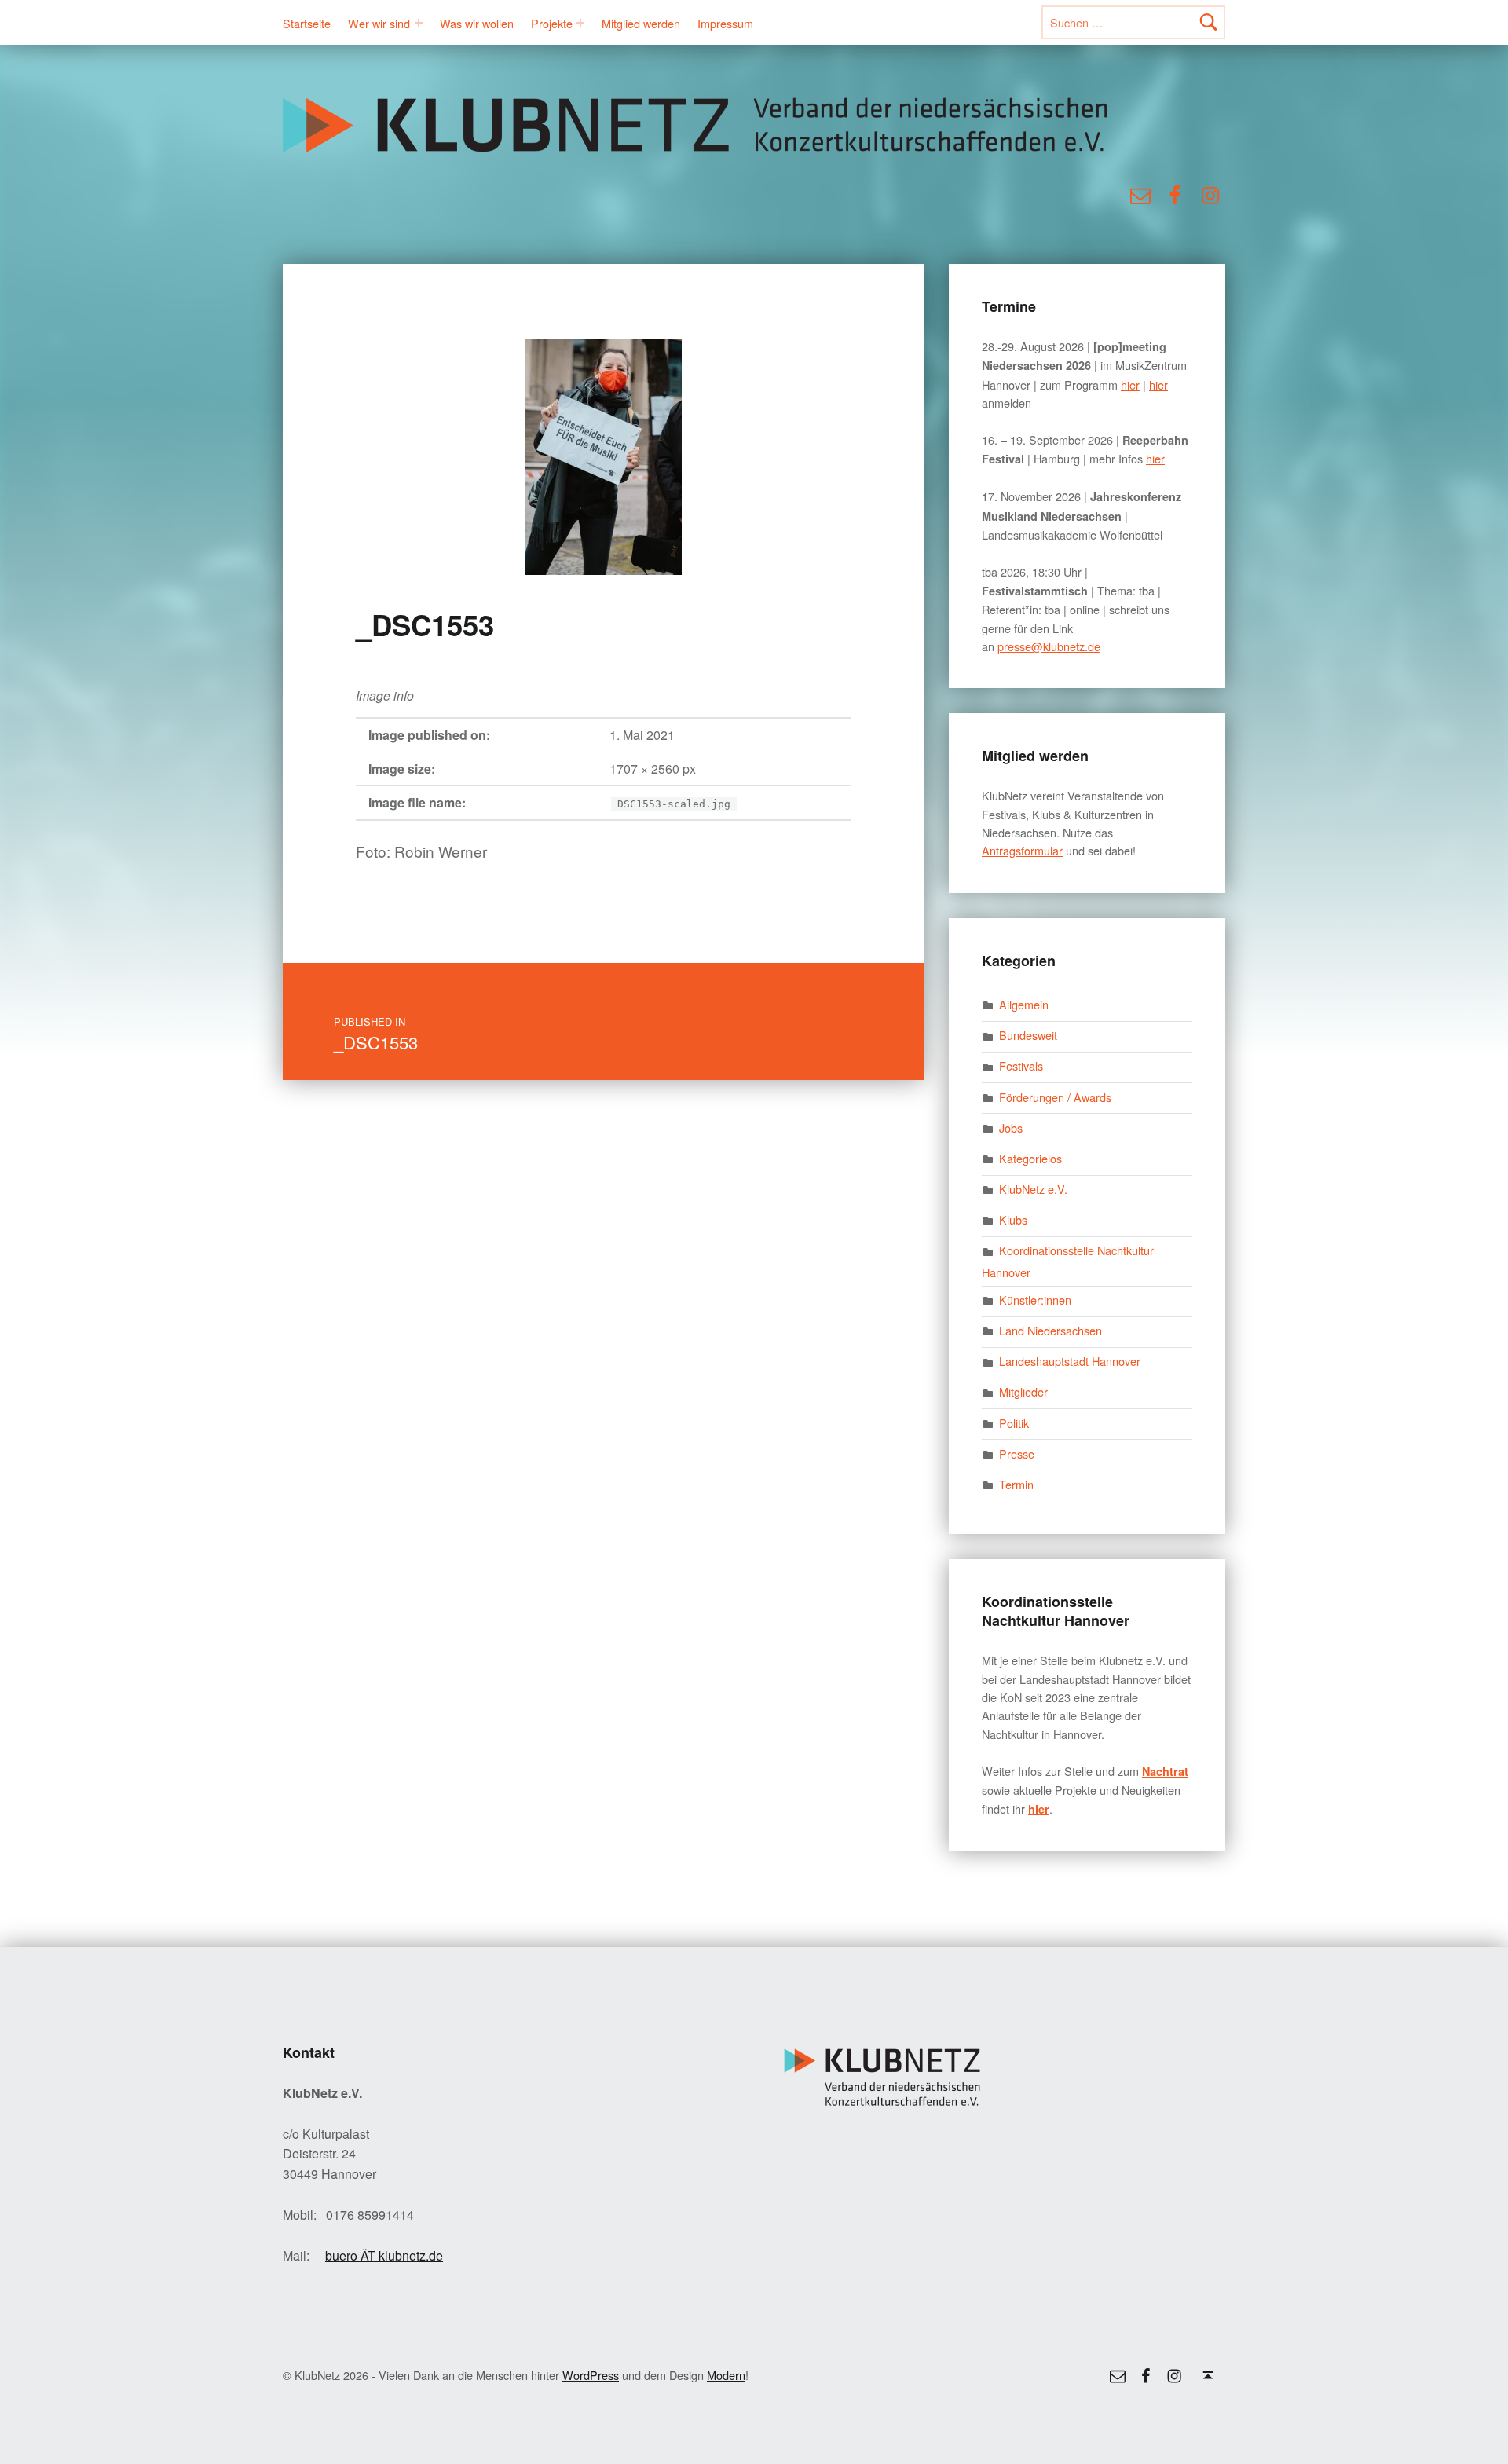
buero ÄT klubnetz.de (384, 2255)
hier (1130, 384)
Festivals (1021, 1065)
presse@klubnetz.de (1049, 646)
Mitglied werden (641, 23)
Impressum (725, 23)
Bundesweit (1028, 1035)
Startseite (307, 23)
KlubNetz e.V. (1033, 1189)
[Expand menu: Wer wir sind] (419, 23)
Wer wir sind (379, 23)
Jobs (1011, 1128)
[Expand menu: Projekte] (580, 23)
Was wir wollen (477, 23)
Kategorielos (1030, 1158)
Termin (1016, 1484)
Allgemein (1024, 1004)
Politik (1014, 1423)
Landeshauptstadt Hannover (1070, 1361)
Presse (1017, 1454)
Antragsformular (1022, 850)
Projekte (552, 23)
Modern (726, 2375)
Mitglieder (1023, 1391)
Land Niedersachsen (1050, 1330)
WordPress (591, 2375)
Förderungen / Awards (1055, 1097)
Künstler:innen (1035, 1300)
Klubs (1013, 1219)
